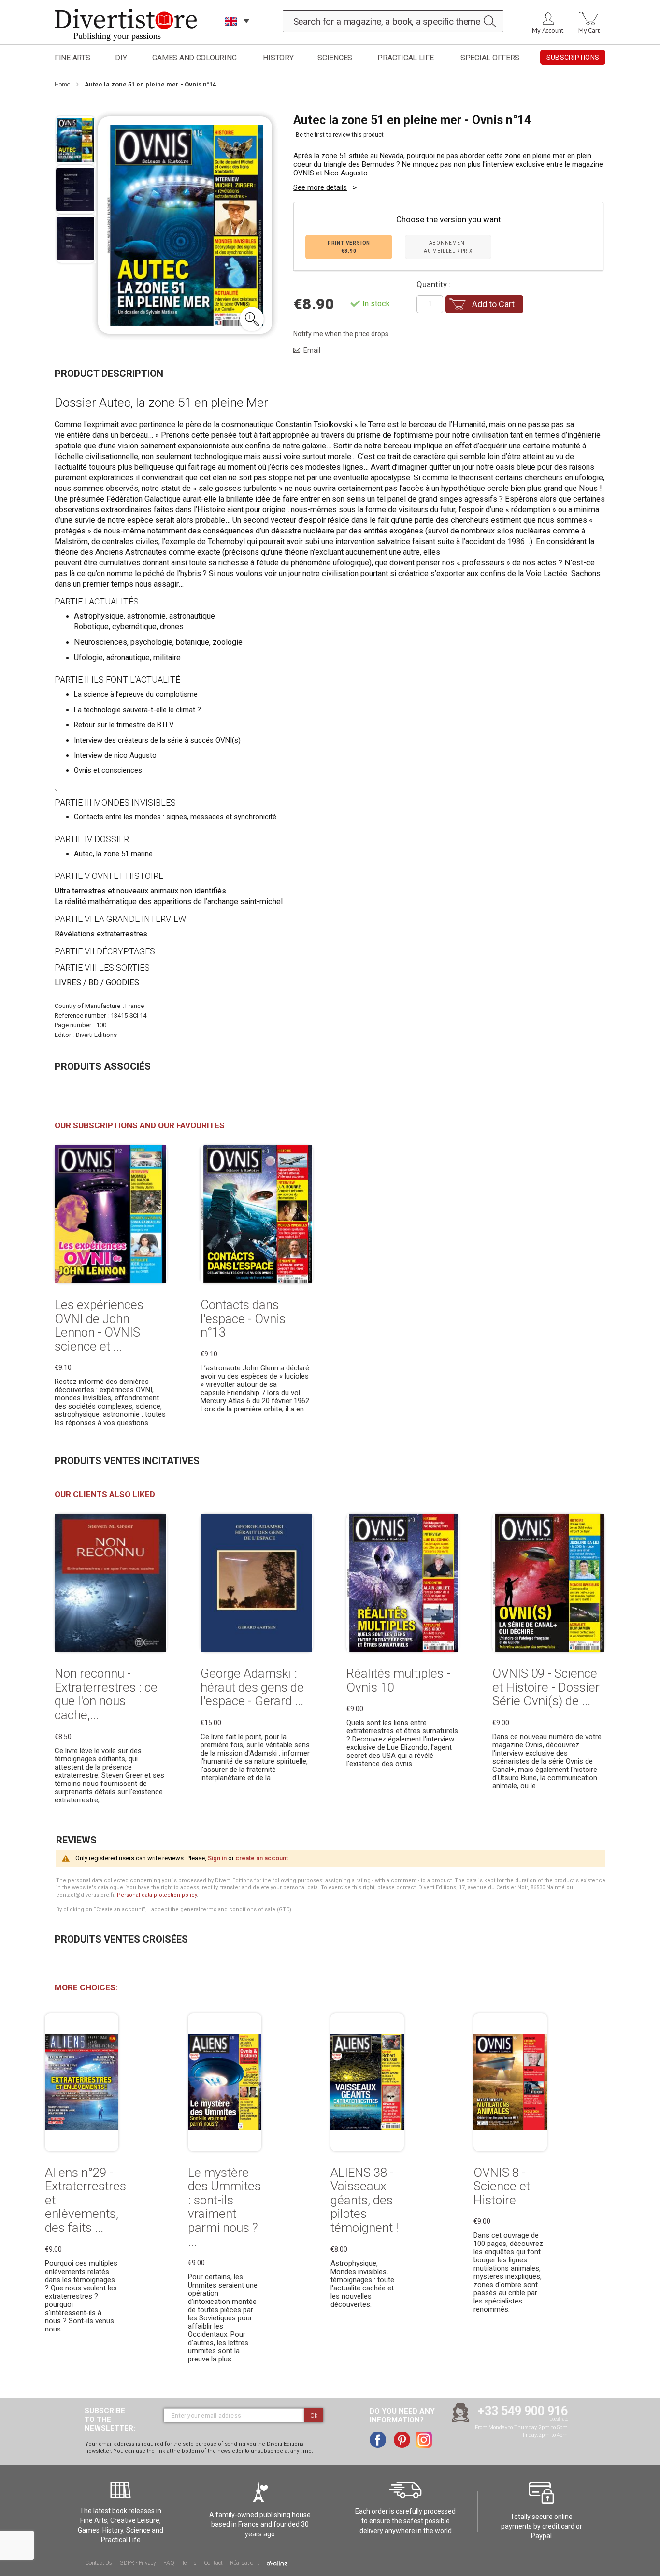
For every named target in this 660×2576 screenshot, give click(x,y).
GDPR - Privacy (138, 2563)
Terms (189, 2563)
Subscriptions (573, 58)
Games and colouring (194, 58)
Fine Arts (72, 58)
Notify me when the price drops (341, 334)
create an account (262, 1858)
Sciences (335, 58)
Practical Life (405, 58)
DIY (121, 58)
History (278, 58)
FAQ (169, 2563)
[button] (252, 319)
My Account (548, 30)
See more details (320, 187)
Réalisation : (245, 2563)
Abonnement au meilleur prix (448, 247)
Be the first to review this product (340, 135)
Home (62, 84)
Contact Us (99, 2563)
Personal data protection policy (157, 1895)
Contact (214, 2563)
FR (231, 34)
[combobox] (393, 21)
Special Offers (490, 58)
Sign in (217, 1858)
